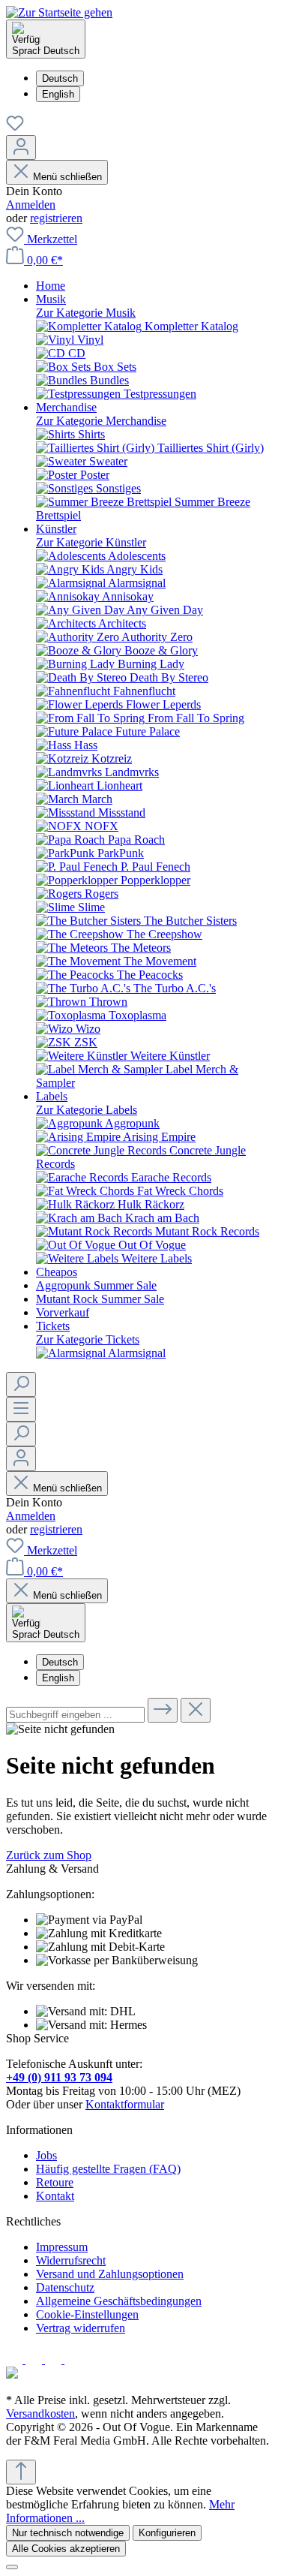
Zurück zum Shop (49, 1855)
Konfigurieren (167, 2533)
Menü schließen (67, 177)
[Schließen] (12, 2567)
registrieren (56, 218)
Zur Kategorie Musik (86, 313)
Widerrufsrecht (71, 2260)
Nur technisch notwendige (68, 2533)
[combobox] (75, 1715)
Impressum (62, 2247)
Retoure (55, 2182)
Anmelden (31, 205)
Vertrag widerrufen (81, 2328)
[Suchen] (21, 1384)
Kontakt (55, 2196)
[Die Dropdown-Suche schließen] (196, 1710)
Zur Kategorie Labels (87, 1110)
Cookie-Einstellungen (87, 2314)
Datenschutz (65, 2287)
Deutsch (60, 78)
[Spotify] (55, 2359)
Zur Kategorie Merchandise (101, 421)
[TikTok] (73, 2359)
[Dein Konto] (21, 147)
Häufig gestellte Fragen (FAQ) (108, 2169)
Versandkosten (40, 2413)
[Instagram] (35, 2359)
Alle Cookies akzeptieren (66, 2549)
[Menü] (21, 1409)
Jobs (46, 2155)
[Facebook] (16, 2359)
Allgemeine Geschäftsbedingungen (119, 2301)
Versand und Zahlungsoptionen (110, 2274)
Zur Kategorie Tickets (88, 1339)
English (58, 94)
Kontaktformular (125, 2104)
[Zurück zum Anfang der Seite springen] (21, 2472)
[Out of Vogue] (12, 2374)
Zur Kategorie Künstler (91, 542)
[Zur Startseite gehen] (59, 12)
